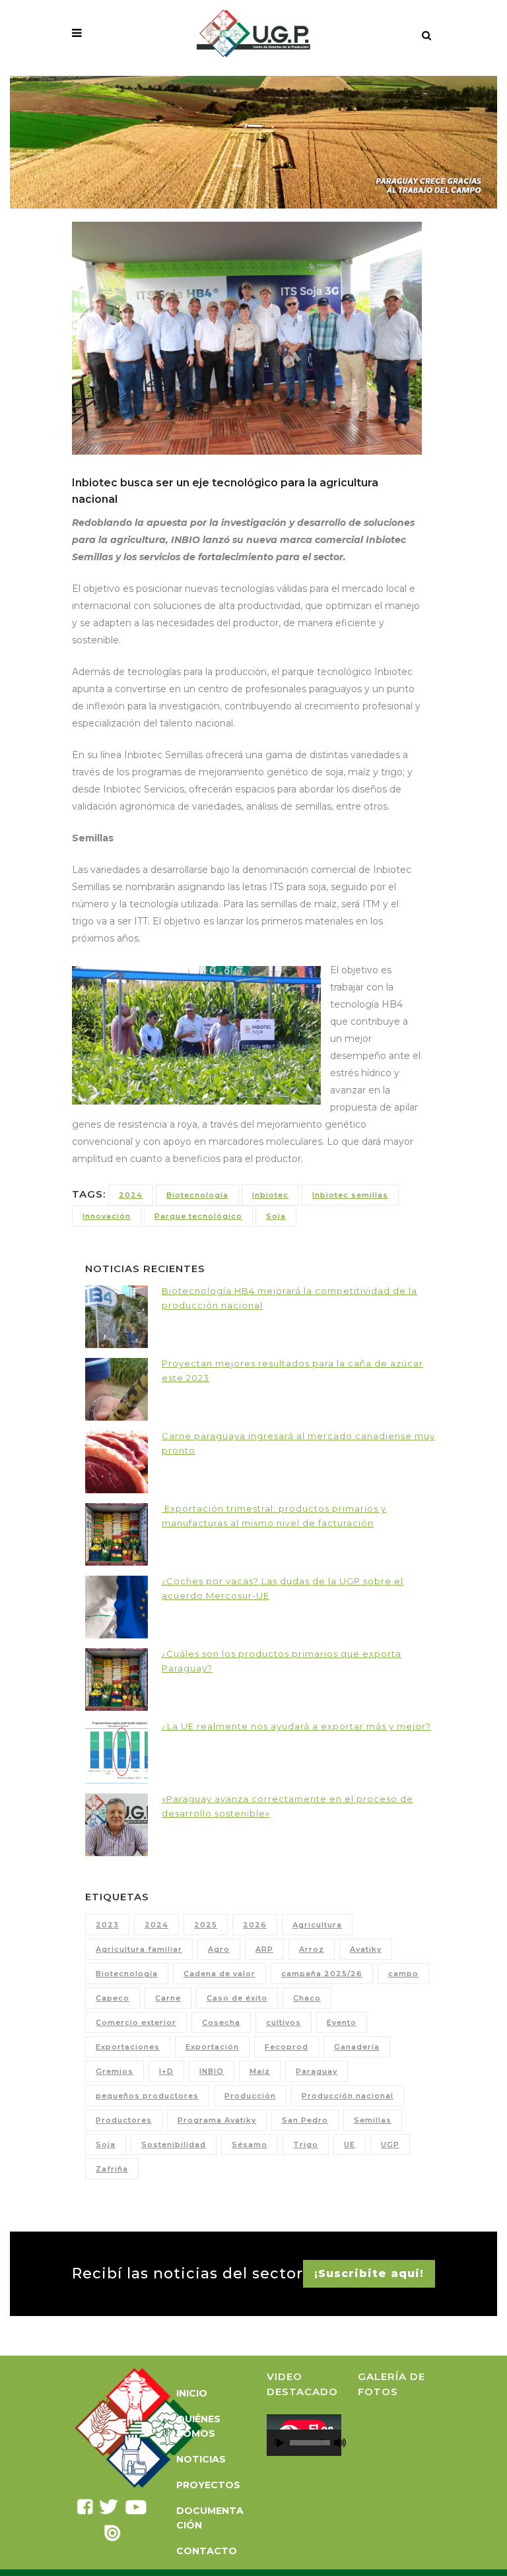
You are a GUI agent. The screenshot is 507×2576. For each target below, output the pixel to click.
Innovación (107, 1216)
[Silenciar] (340, 2443)
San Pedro (305, 2120)
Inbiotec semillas (350, 1195)
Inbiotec (270, 1195)
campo (403, 1974)
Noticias (201, 2459)
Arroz (312, 1949)
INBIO (212, 2071)
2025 (206, 1925)
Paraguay (317, 2071)
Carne (168, 1998)
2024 (131, 1195)
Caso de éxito (237, 1998)
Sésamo (250, 2144)
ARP (264, 1949)
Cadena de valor (220, 1974)
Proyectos (208, 2485)
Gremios (115, 2071)
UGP (390, 2144)
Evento (342, 2022)
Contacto (207, 2551)
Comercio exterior (136, 2022)
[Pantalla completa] (348, 2443)
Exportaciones (128, 2047)
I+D (166, 2071)
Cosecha (221, 2022)
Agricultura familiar (139, 1949)
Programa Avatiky (217, 2120)
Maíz (260, 2071)
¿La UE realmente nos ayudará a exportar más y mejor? (296, 1726)
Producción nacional (348, 2096)
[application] (304, 2435)
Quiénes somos (198, 2426)
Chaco (307, 1998)
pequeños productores (147, 2096)
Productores (124, 2120)
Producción (250, 2096)
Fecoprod (287, 2047)
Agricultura (317, 1925)
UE (350, 2144)
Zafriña (112, 2169)
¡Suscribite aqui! (369, 2273)
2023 (107, 1925)
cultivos (284, 2022)
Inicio (192, 2393)
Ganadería (357, 2047)
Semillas (373, 2120)
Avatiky (366, 1949)
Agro (219, 1949)
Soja (276, 1216)
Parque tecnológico (198, 1216)
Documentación (210, 2518)
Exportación (212, 2047)
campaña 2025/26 (322, 1974)
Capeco (113, 1998)
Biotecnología (197, 1195)
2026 (255, 1925)
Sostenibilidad (174, 2144)
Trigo (306, 2144)
